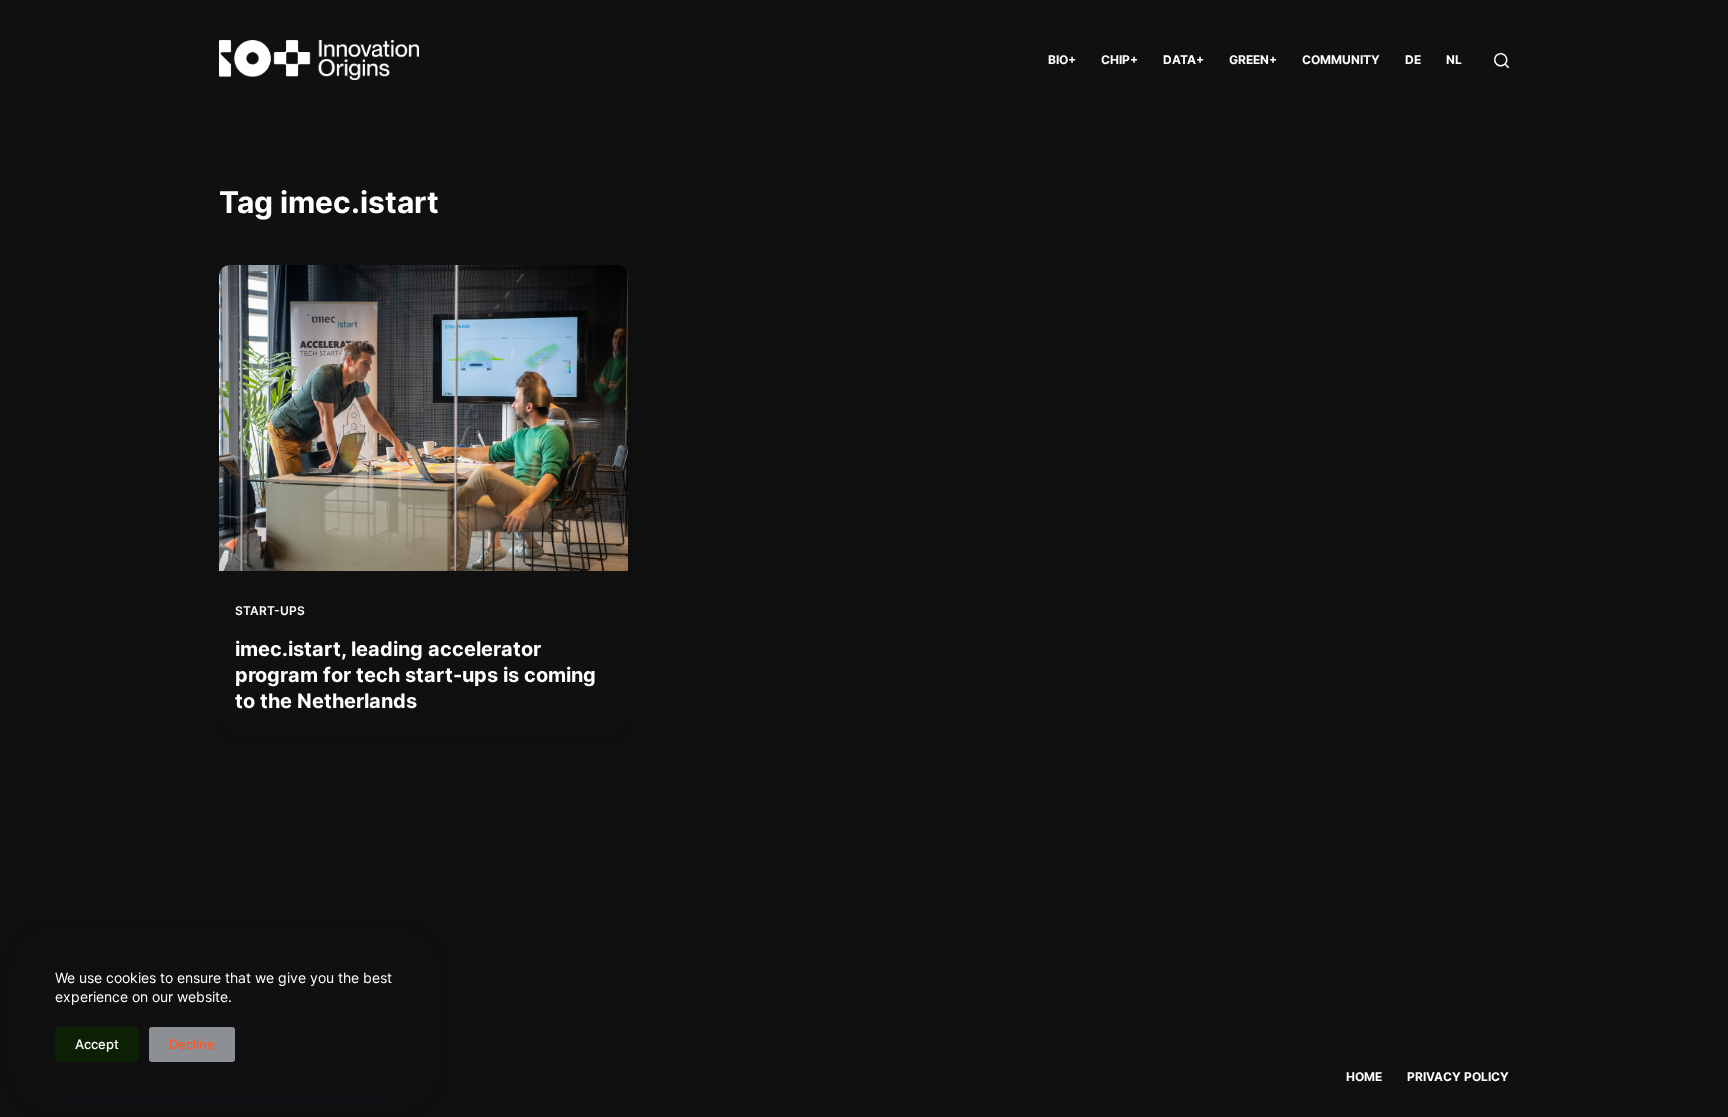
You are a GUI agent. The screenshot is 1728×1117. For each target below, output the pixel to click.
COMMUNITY (1341, 59)
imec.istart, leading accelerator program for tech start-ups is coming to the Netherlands (415, 675)
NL (1454, 59)
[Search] (1501, 60)
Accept (97, 1044)
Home (1364, 1076)
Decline (192, 1044)
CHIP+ (1119, 59)
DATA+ (1183, 59)
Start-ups (270, 610)
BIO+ (1062, 59)
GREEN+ (1253, 59)
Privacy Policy (1458, 1076)
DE (1413, 59)
